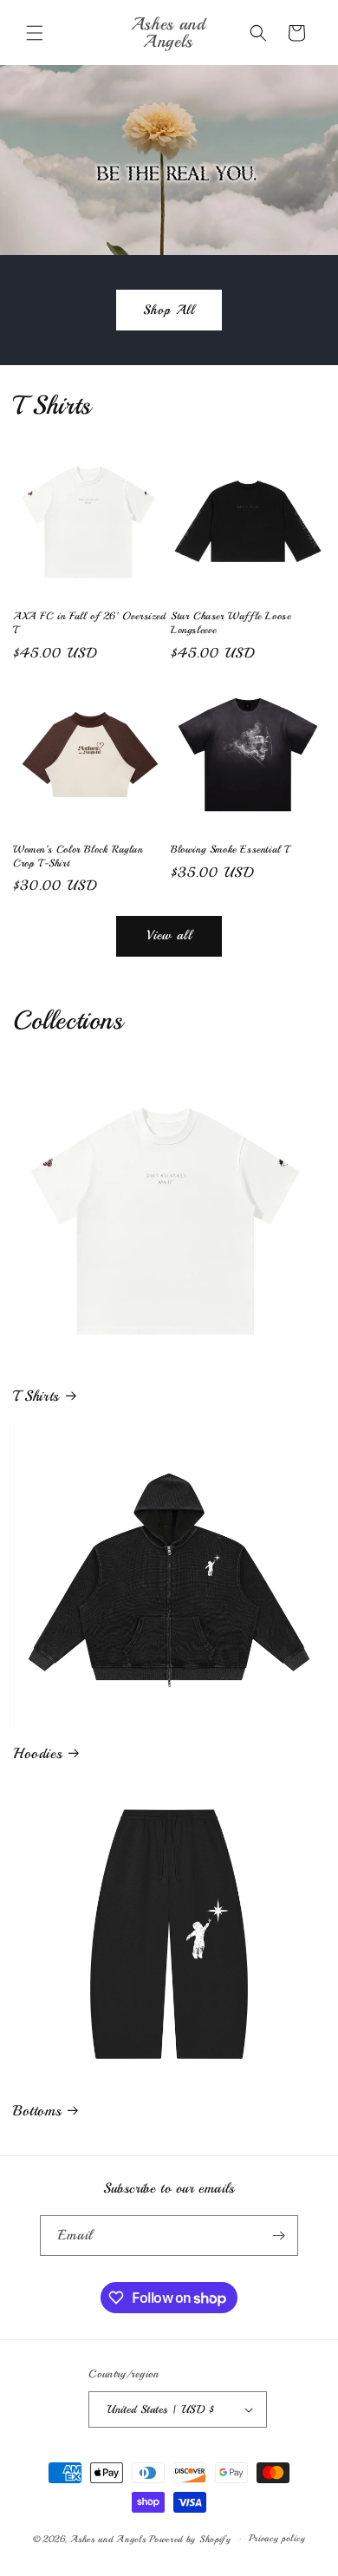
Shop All (169, 310)
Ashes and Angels (108, 2539)
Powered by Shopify (190, 2539)
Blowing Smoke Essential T (230, 850)
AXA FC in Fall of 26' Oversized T (90, 623)
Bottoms (37, 2111)
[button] (35, 33)
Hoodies (37, 1753)
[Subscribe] (278, 2236)
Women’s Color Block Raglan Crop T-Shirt (78, 856)
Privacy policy (277, 2538)
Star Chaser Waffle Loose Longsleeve (231, 623)
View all (169, 935)
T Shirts (36, 1396)
